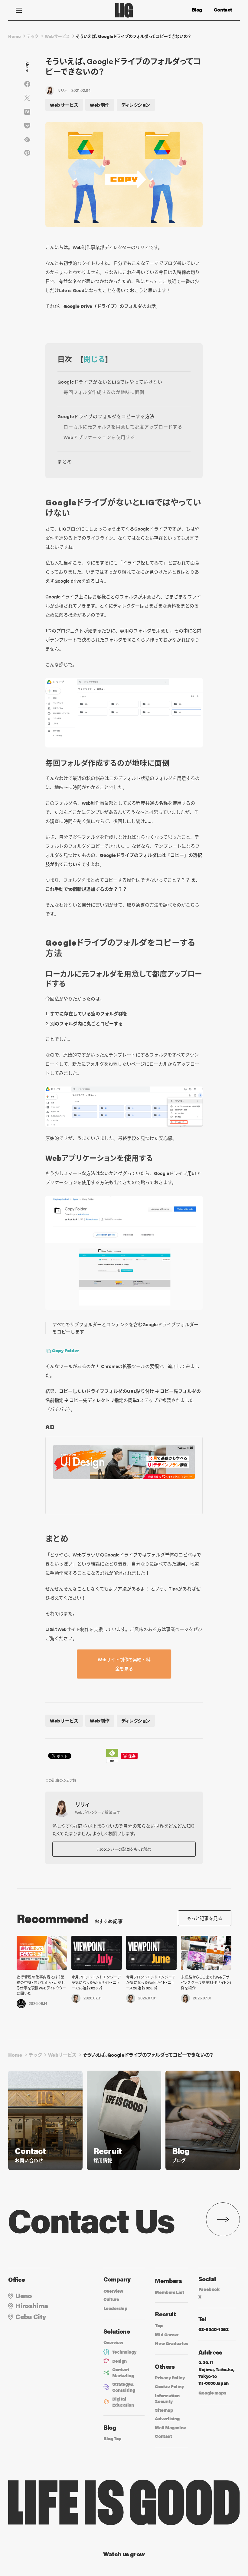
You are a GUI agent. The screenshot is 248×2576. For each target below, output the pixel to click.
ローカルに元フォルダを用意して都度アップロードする (123, 426)
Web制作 (100, 105)
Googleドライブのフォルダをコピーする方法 (106, 416)
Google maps (212, 2393)
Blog (197, 10)
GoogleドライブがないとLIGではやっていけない (110, 382)
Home (14, 36)
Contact (223, 10)
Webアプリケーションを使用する (99, 437)
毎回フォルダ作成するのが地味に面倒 (104, 392)
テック (33, 36)
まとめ (65, 461)
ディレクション (136, 105)
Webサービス (57, 36)
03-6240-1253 (213, 2329)
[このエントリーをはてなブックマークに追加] (27, 112)
